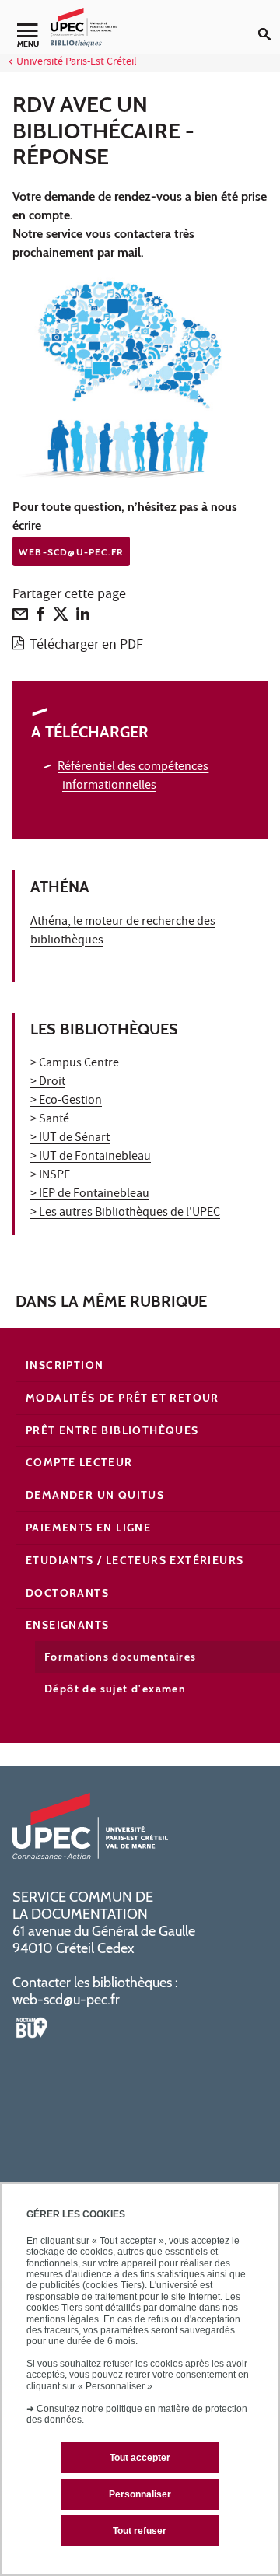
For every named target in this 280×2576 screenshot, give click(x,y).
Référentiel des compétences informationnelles (133, 777)
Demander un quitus (95, 1495)
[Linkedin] (83, 618)
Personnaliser (140, 2494)
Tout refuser (140, 2531)
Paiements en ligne (88, 1528)
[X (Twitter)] (61, 618)
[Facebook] (40, 618)
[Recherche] (269, 22)
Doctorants (67, 1593)
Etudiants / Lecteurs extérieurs (135, 1560)
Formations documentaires (121, 1657)
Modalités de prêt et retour (122, 1398)
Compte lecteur (79, 1462)
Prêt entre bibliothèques (112, 1430)
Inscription (65, 1365)
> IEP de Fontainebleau (90, 1195)
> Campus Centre (75, 1064)
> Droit (48, 1083)
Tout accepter (140, 2458)
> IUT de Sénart (70, 1139)
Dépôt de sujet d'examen (115, 1689)
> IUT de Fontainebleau (91, 1157)
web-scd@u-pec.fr (66, 2000)
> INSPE (50, 1176)
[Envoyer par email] (20, 618)
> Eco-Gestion (66, 1101)
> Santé (50, 1120)
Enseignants (67, 1625)
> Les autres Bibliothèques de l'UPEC (125, 1213)
